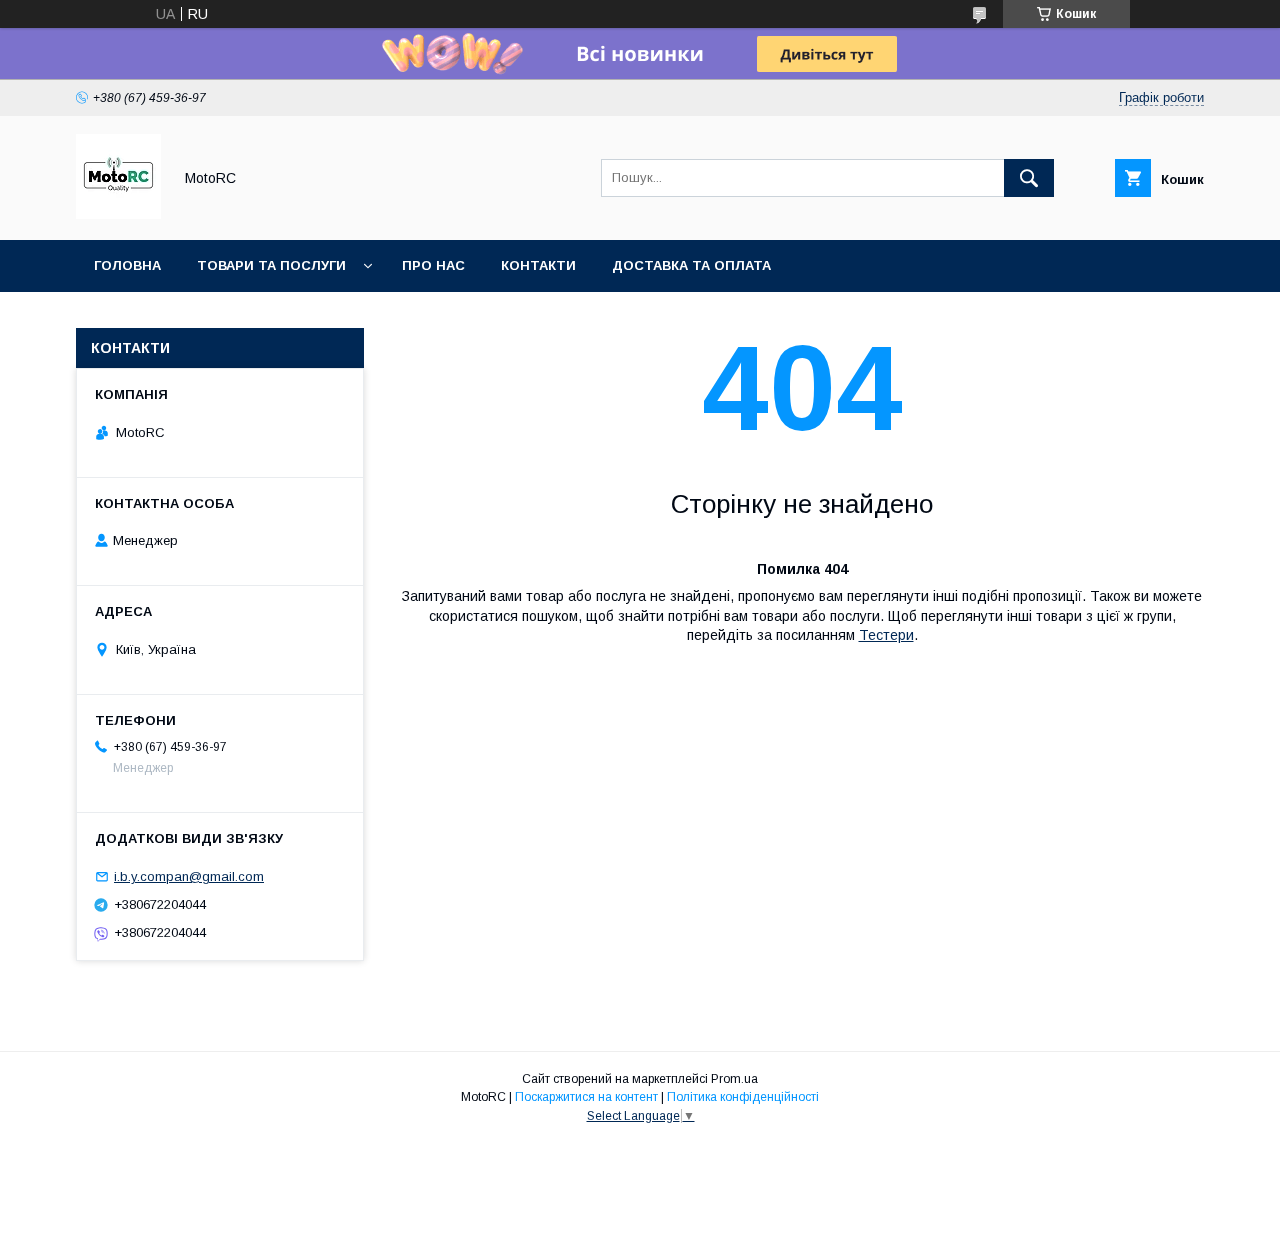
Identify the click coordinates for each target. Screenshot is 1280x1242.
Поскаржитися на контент (586, 1097)
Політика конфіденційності (743, 1097)
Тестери (886, 635)
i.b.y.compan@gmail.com (189, 876)
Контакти (538, 265)
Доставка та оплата (691, 265)
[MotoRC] (118, 214)
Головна (127, 265)
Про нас (433, 265)
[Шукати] (1029, 178)
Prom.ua (734, 1079)
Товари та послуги (271, 265)
